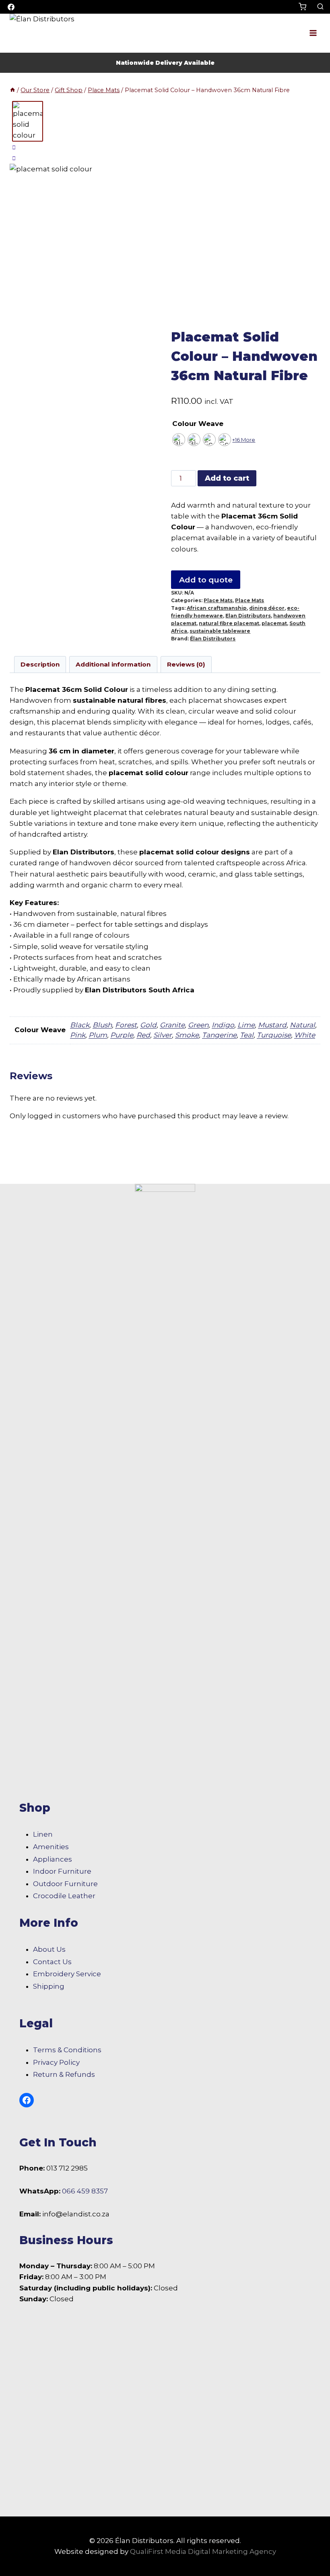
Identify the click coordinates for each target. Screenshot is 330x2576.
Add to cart (227, 478)
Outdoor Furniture (65, 1884)
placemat (274, 623)
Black (80, 1025)
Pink (78, 1035)
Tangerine (219, 1035)
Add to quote (206, 580)
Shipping (49, 1986)
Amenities (51, 1847)
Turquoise (274, 1035)
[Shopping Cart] (306, 7)
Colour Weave (198, 424)
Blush (102, 1025)
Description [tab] (40, 664)
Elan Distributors (248, 616)
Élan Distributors (213, 639)
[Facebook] (11, 7)
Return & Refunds (64, 2074)
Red (143, 1035)
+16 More (244, 440)
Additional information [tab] (113, 664)
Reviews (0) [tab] (186, 664)
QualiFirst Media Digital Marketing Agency (203, 2551)
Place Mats (218, 600)
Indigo (223, 1025)
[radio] (179, 440)
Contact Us (52, 1962)
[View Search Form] (320, 7)
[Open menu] (313, 33)
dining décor (267, 608)
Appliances (53, 1859)
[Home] (12, 90)
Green (198, 1025)
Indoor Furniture (62, 1871)
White (305, 1035)
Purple (122, 1035)
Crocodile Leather (64, 1896)
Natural (302, 1025)
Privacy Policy (56, 2062)
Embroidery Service (67, 1974)
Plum (98, 1035)
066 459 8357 (85, 2191)
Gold (148, 1025)
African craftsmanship (217, 608)
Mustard (272, 1025)
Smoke (187, 1035)
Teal (247, 1035)
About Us (49, 1949)
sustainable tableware (220, 631)
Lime (246, 1025)
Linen (43, 1834)
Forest (126, 1025)
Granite (172, 1025)
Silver (163, 1035)
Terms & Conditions (67, 2050)
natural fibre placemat (229, 623)
